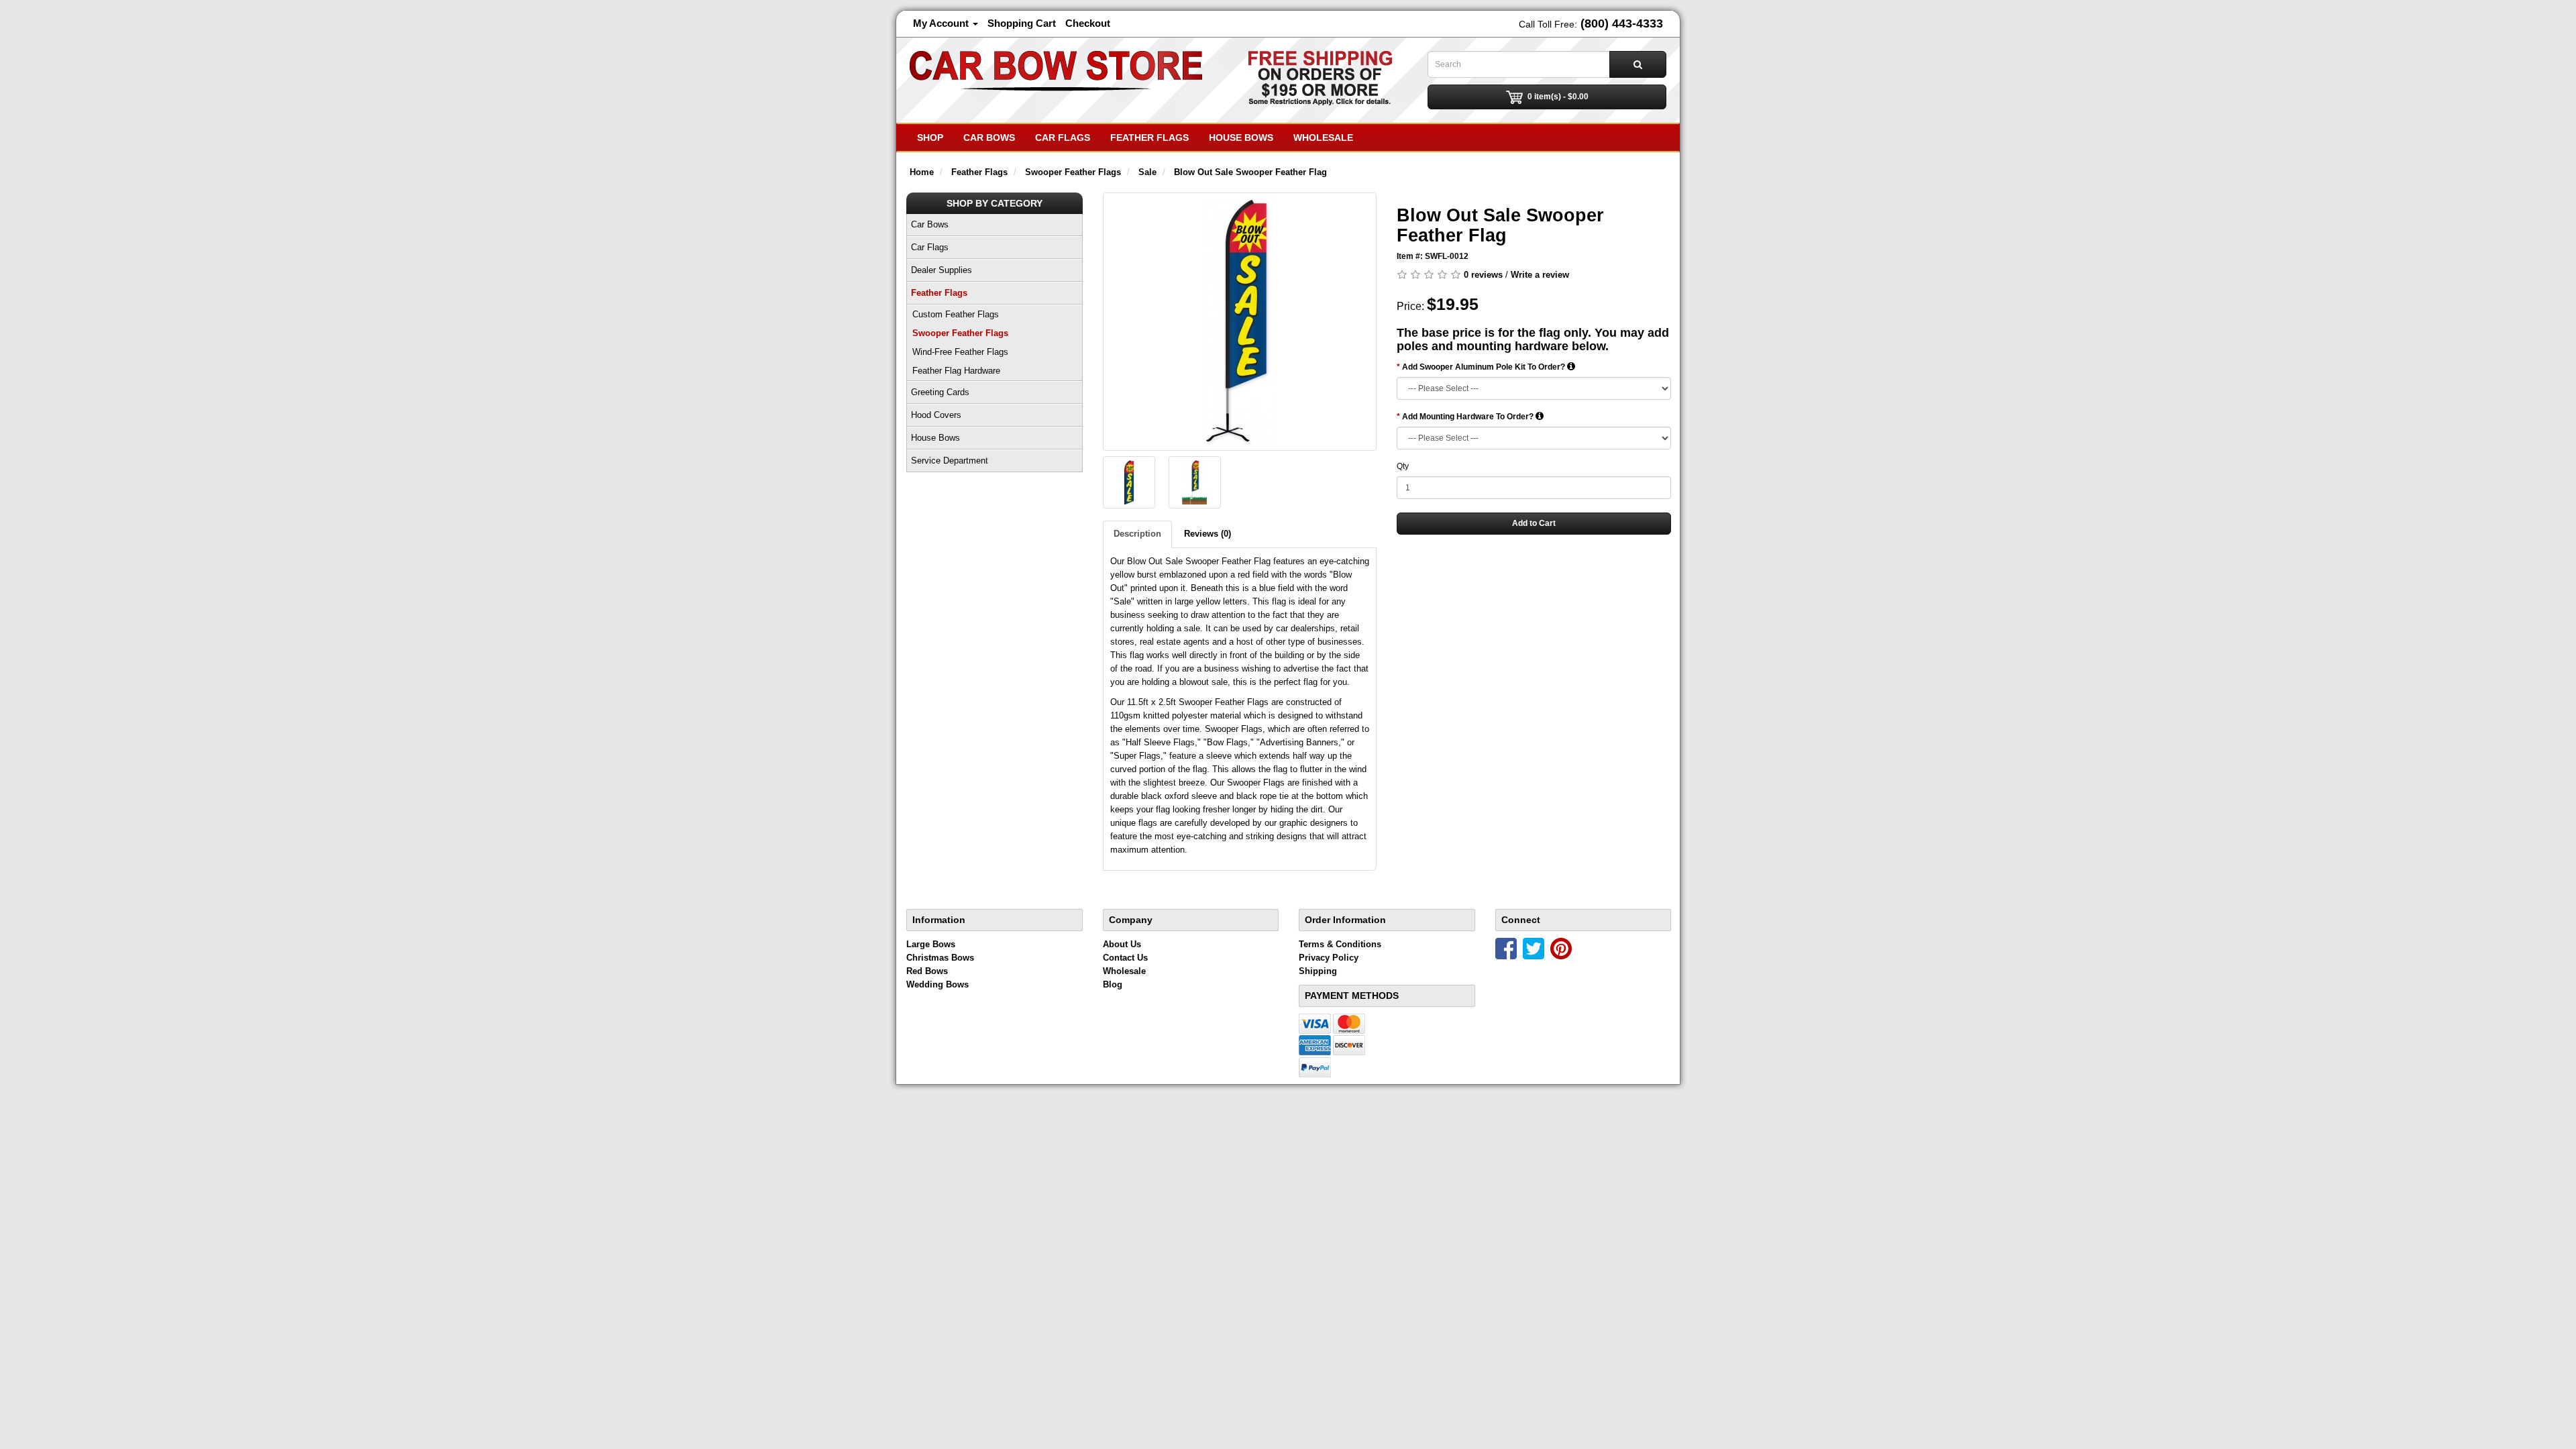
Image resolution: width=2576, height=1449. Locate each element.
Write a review (1540, 275)
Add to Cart (1534, 523)
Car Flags (1063, 138)
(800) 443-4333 (1622, 23)
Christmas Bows (940, 958)
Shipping (1318, 971)
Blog (1113, 984)
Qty (1403, 466)
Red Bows (927, 971)
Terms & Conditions (1340, 944)
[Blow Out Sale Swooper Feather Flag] (1240, 322)
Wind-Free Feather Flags (960, 352)
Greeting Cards (940, 392)
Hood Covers (936, 415)
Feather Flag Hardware (956, 371)
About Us (1122, 944)
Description (1137, 534)
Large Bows (931, 944)
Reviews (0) (1207, 534)
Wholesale (1323, 138)
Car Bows (989, 138)
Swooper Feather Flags (960, 333)
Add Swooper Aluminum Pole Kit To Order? (1485, 367)
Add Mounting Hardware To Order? (1469, 417)
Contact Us (1125, 958)
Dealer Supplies (942, 270)
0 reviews (1483, 275)
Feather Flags (1149, 138)
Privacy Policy (1329, 958)
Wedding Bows (937, 984)
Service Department (950, 461)
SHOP (930, 138)
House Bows (1241, 138)
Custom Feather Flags (956, 314)
